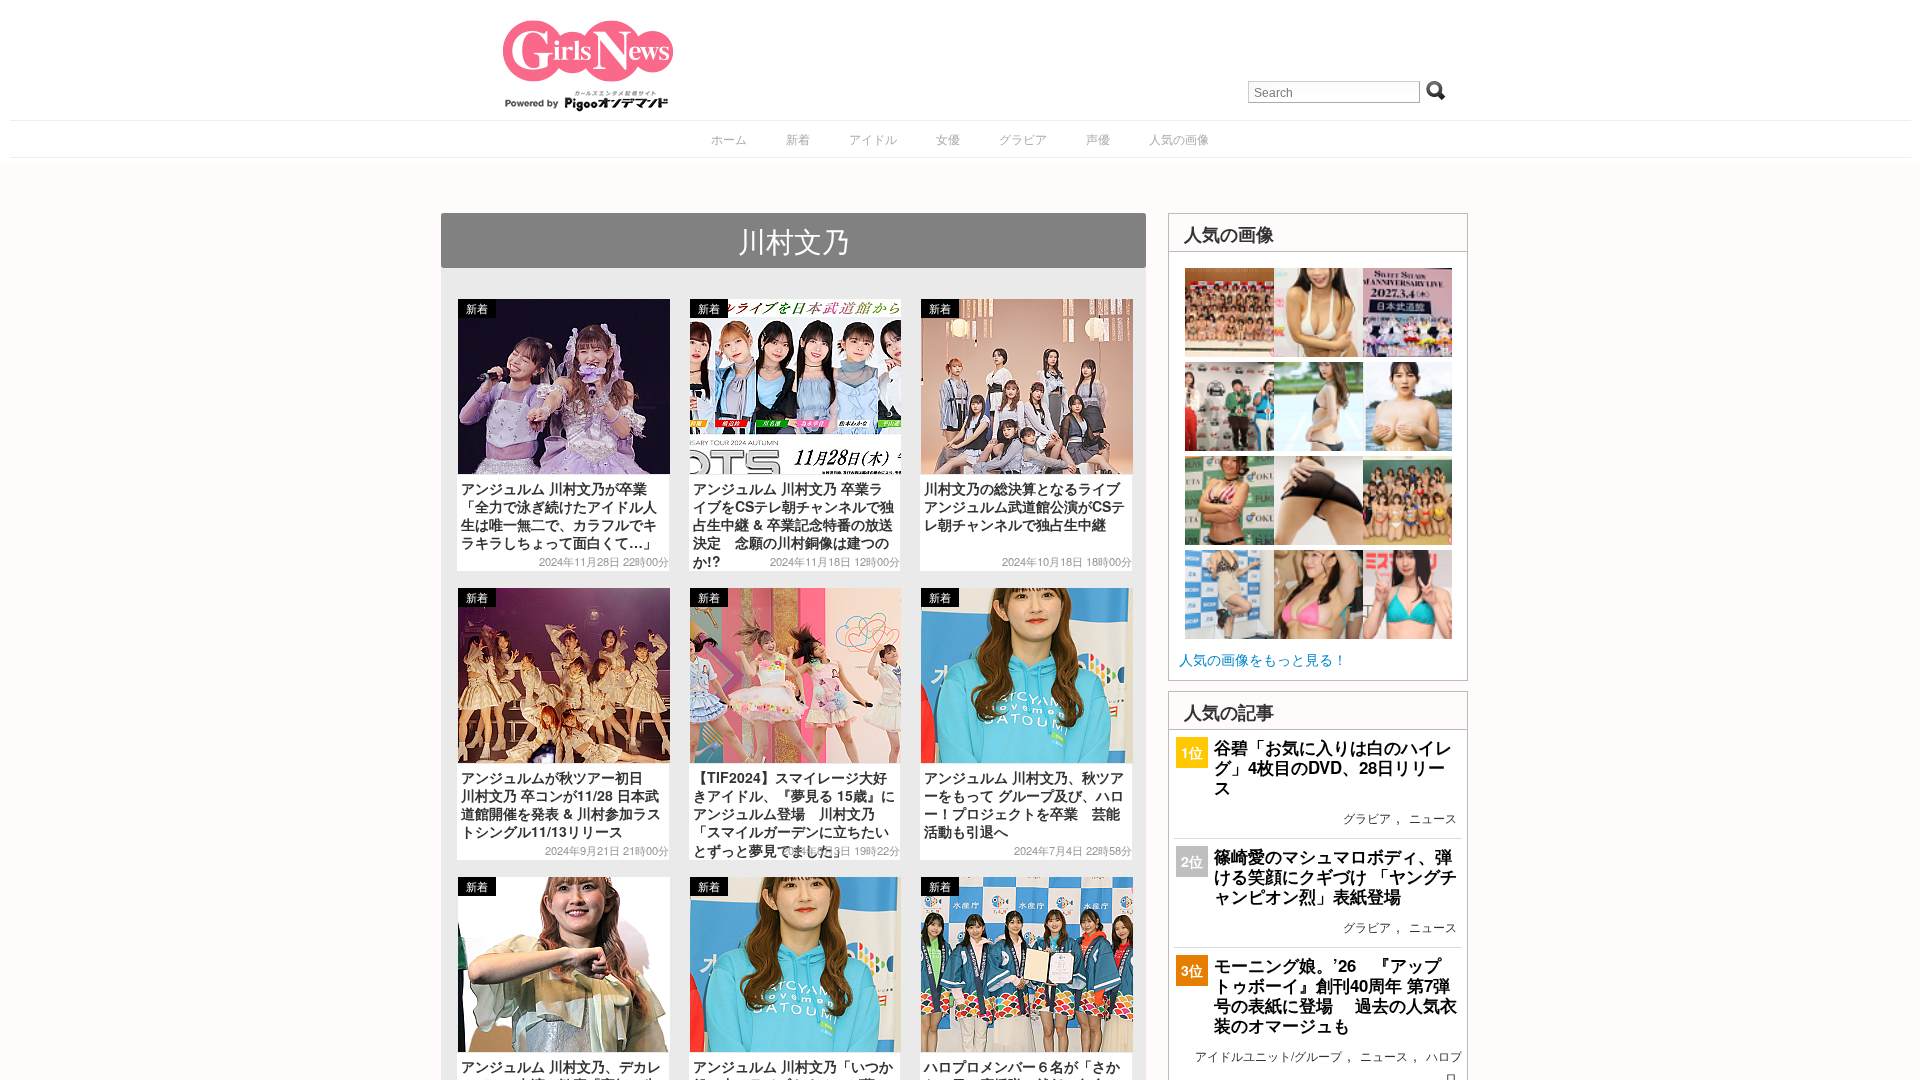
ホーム (729, 138)
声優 (1098, 138)
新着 (798, 138)
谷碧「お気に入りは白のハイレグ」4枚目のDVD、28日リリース (1333, 767)
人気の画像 (1179, 138)
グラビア (1023, 138)
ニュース (1433, 817)
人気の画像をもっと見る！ (1263, 659)
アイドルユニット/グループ (1268, 1055)
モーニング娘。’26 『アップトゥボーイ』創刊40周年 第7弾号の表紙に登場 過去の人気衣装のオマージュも (1335, 995)
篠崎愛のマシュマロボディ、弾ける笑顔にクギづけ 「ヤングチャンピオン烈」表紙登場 (1335, 876)
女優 (948, 138)
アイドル (873, 138)
